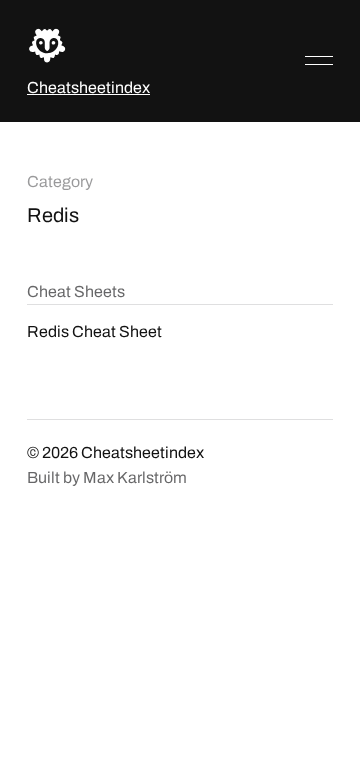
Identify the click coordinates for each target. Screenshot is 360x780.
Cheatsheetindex (88, 87)
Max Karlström (135, 477)
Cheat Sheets (76, 291)
